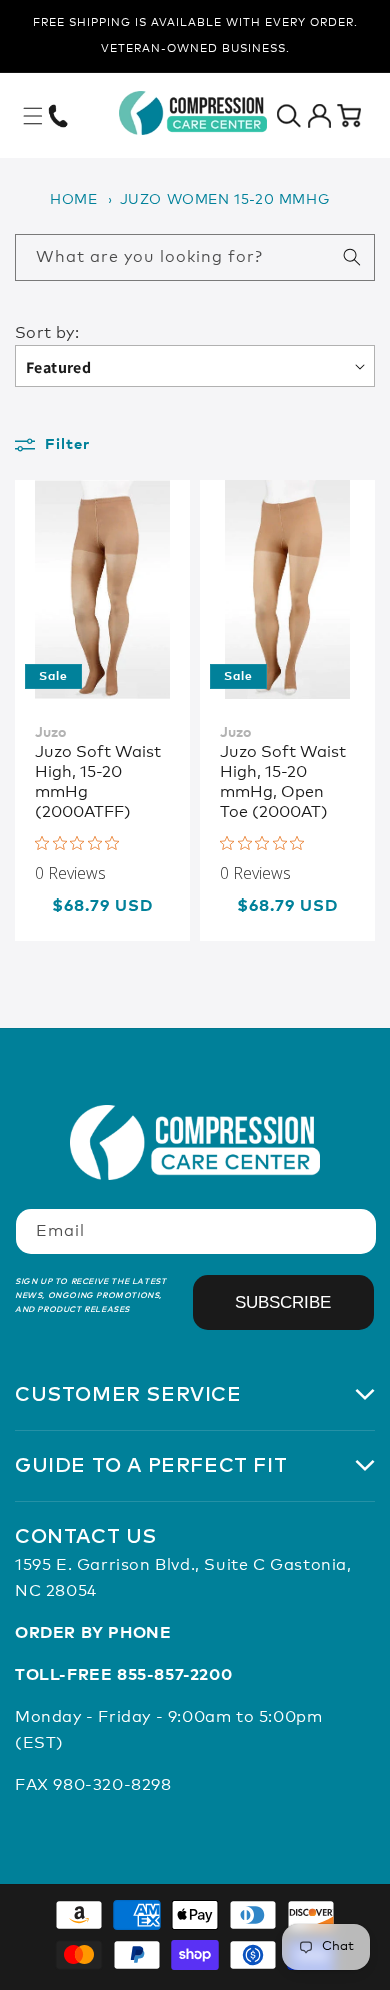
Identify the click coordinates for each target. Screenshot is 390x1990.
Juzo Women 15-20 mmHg (225, 200)
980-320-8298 (112, 1785)
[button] (33, 116)
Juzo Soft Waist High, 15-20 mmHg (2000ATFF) (98, 782)
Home (73, 200)
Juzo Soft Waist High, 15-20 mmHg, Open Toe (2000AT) (283, 782)
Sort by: (47, 333)
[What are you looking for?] (352, 257)
